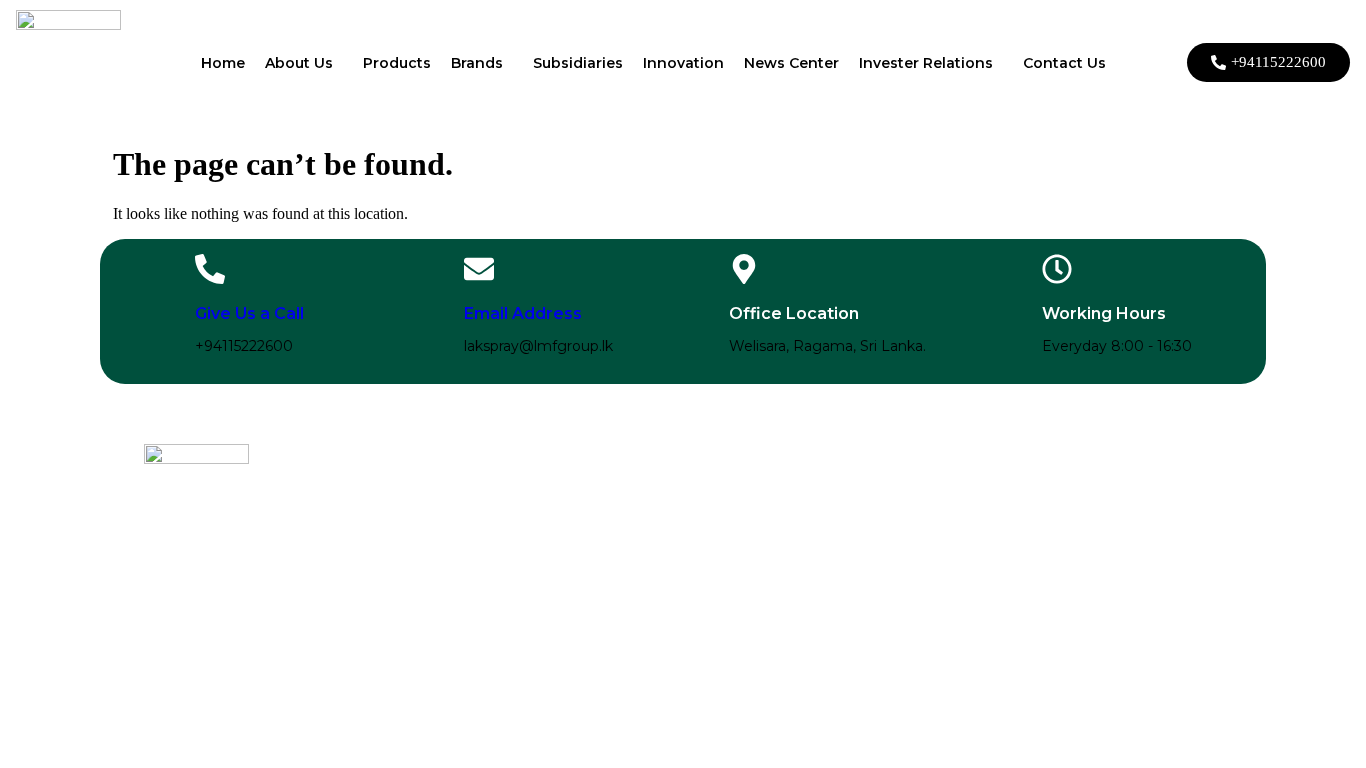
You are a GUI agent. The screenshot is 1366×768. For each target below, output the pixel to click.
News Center (791, 63)
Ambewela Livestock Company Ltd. (655, 535)
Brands (477, 63)
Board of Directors (1135, 526)
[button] (304, 63)
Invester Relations (926, 63)
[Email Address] (479, 269)
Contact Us (1064, 63)
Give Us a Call (249, 313)
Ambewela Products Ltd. (667, 512)
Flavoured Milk (395, 572)
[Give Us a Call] (210, 269)
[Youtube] (238, 587)
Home (223, 63)
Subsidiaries (578, 63)
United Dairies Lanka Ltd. (668, 587)
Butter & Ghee (394, 527)
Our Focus (870, 512)
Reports (1105, 511)
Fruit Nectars (390, 587)
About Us (299, 63)
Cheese (373, 542)
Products (397, 63)
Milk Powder (389, 497)
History (860, 497)
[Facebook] (156, 587)
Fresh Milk (382, 512)
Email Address (523, 313)
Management (1122, 541)
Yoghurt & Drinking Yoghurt (434, 557)
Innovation (683, 63)
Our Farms (872, 527)
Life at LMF (871, 542)
